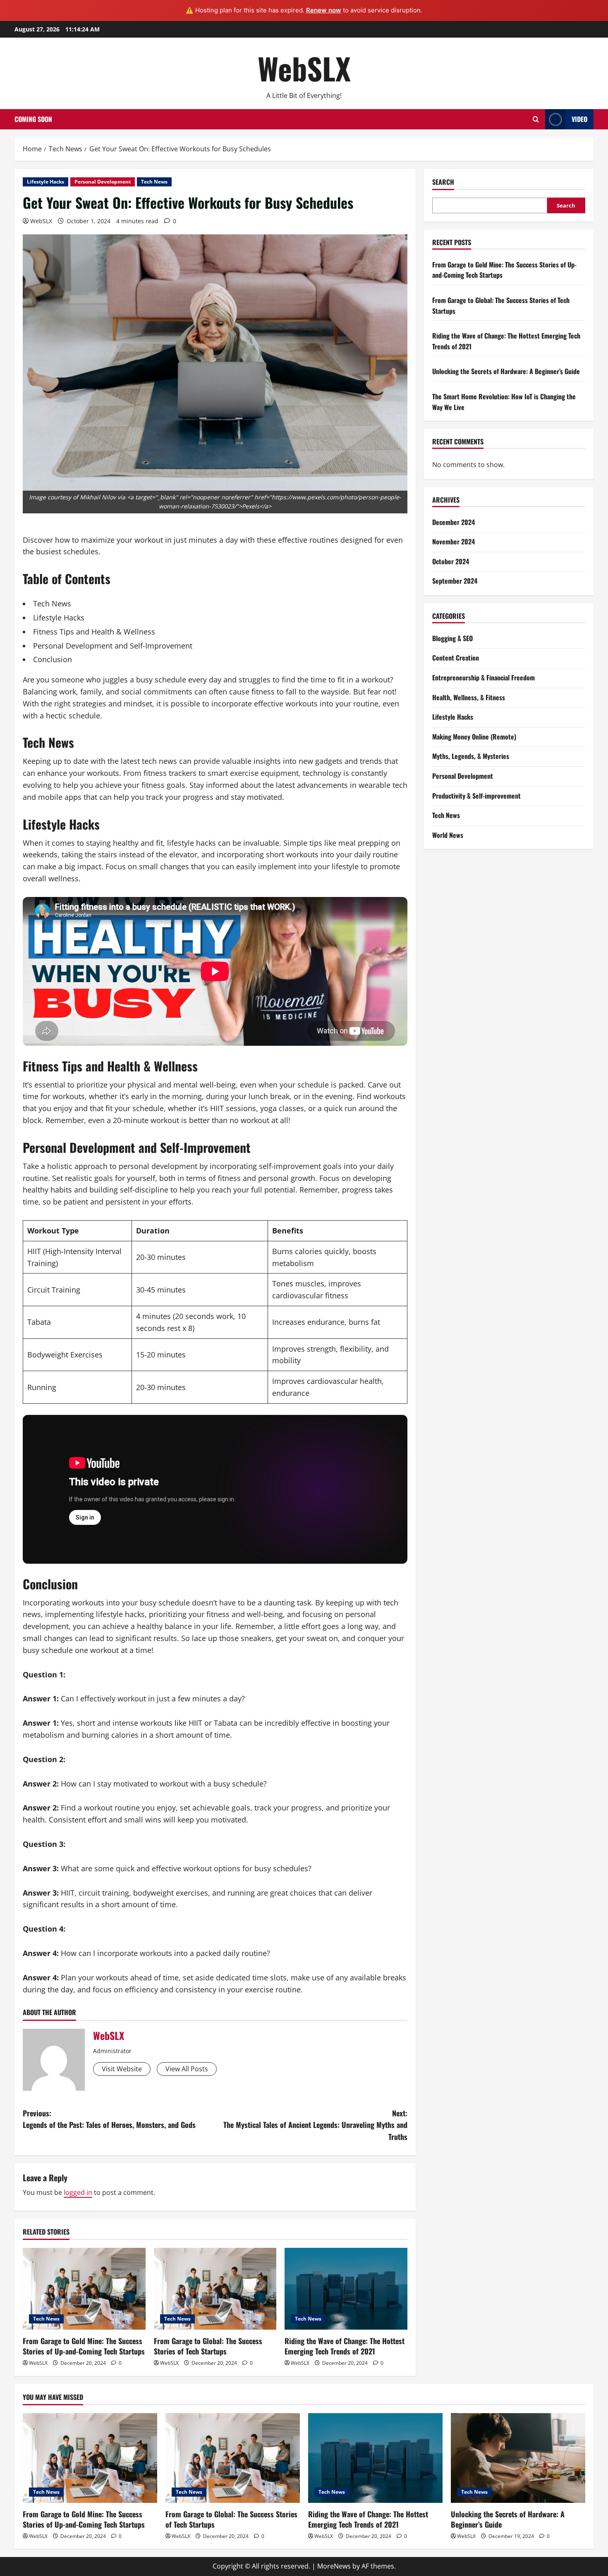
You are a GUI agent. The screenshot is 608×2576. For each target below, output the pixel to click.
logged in (78, 2192)
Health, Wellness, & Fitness (469, 697)
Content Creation (456, 658)
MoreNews (334, 2566)
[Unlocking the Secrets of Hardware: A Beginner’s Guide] (518, 2458)
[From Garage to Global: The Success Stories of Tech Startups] (215, 2289)
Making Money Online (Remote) (474, 737)
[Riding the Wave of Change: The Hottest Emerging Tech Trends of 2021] (346, 2289)
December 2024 (454, 522)
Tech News (154, 182)
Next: (315, 2125)
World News (448, 835)
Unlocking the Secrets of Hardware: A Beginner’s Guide (506, 371)
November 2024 (454, 541)
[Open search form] (536, 119)
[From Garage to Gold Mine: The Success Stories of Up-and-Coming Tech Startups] (84, 2289)
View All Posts (187, 2069)
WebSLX (304, 68)
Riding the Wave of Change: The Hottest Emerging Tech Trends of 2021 (345, 2346)
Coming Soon (33, 119)
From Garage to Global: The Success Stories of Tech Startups (208, 2346)
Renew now (324, 10)
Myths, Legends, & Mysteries (471, 756)
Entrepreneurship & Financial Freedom (484, 677)
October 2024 (451, 561)
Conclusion (53, 659)
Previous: (109, 2119)
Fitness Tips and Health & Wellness (94, 632)
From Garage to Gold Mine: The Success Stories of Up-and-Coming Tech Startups (84, 2346)
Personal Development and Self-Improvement (113, 646)
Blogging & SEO (452, 638)
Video (579, 119)
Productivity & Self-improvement (476, 796)
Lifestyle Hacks (45, 182)
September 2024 (455, 581)
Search (443, 182)
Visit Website (122, 2069)
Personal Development (103, 182)
